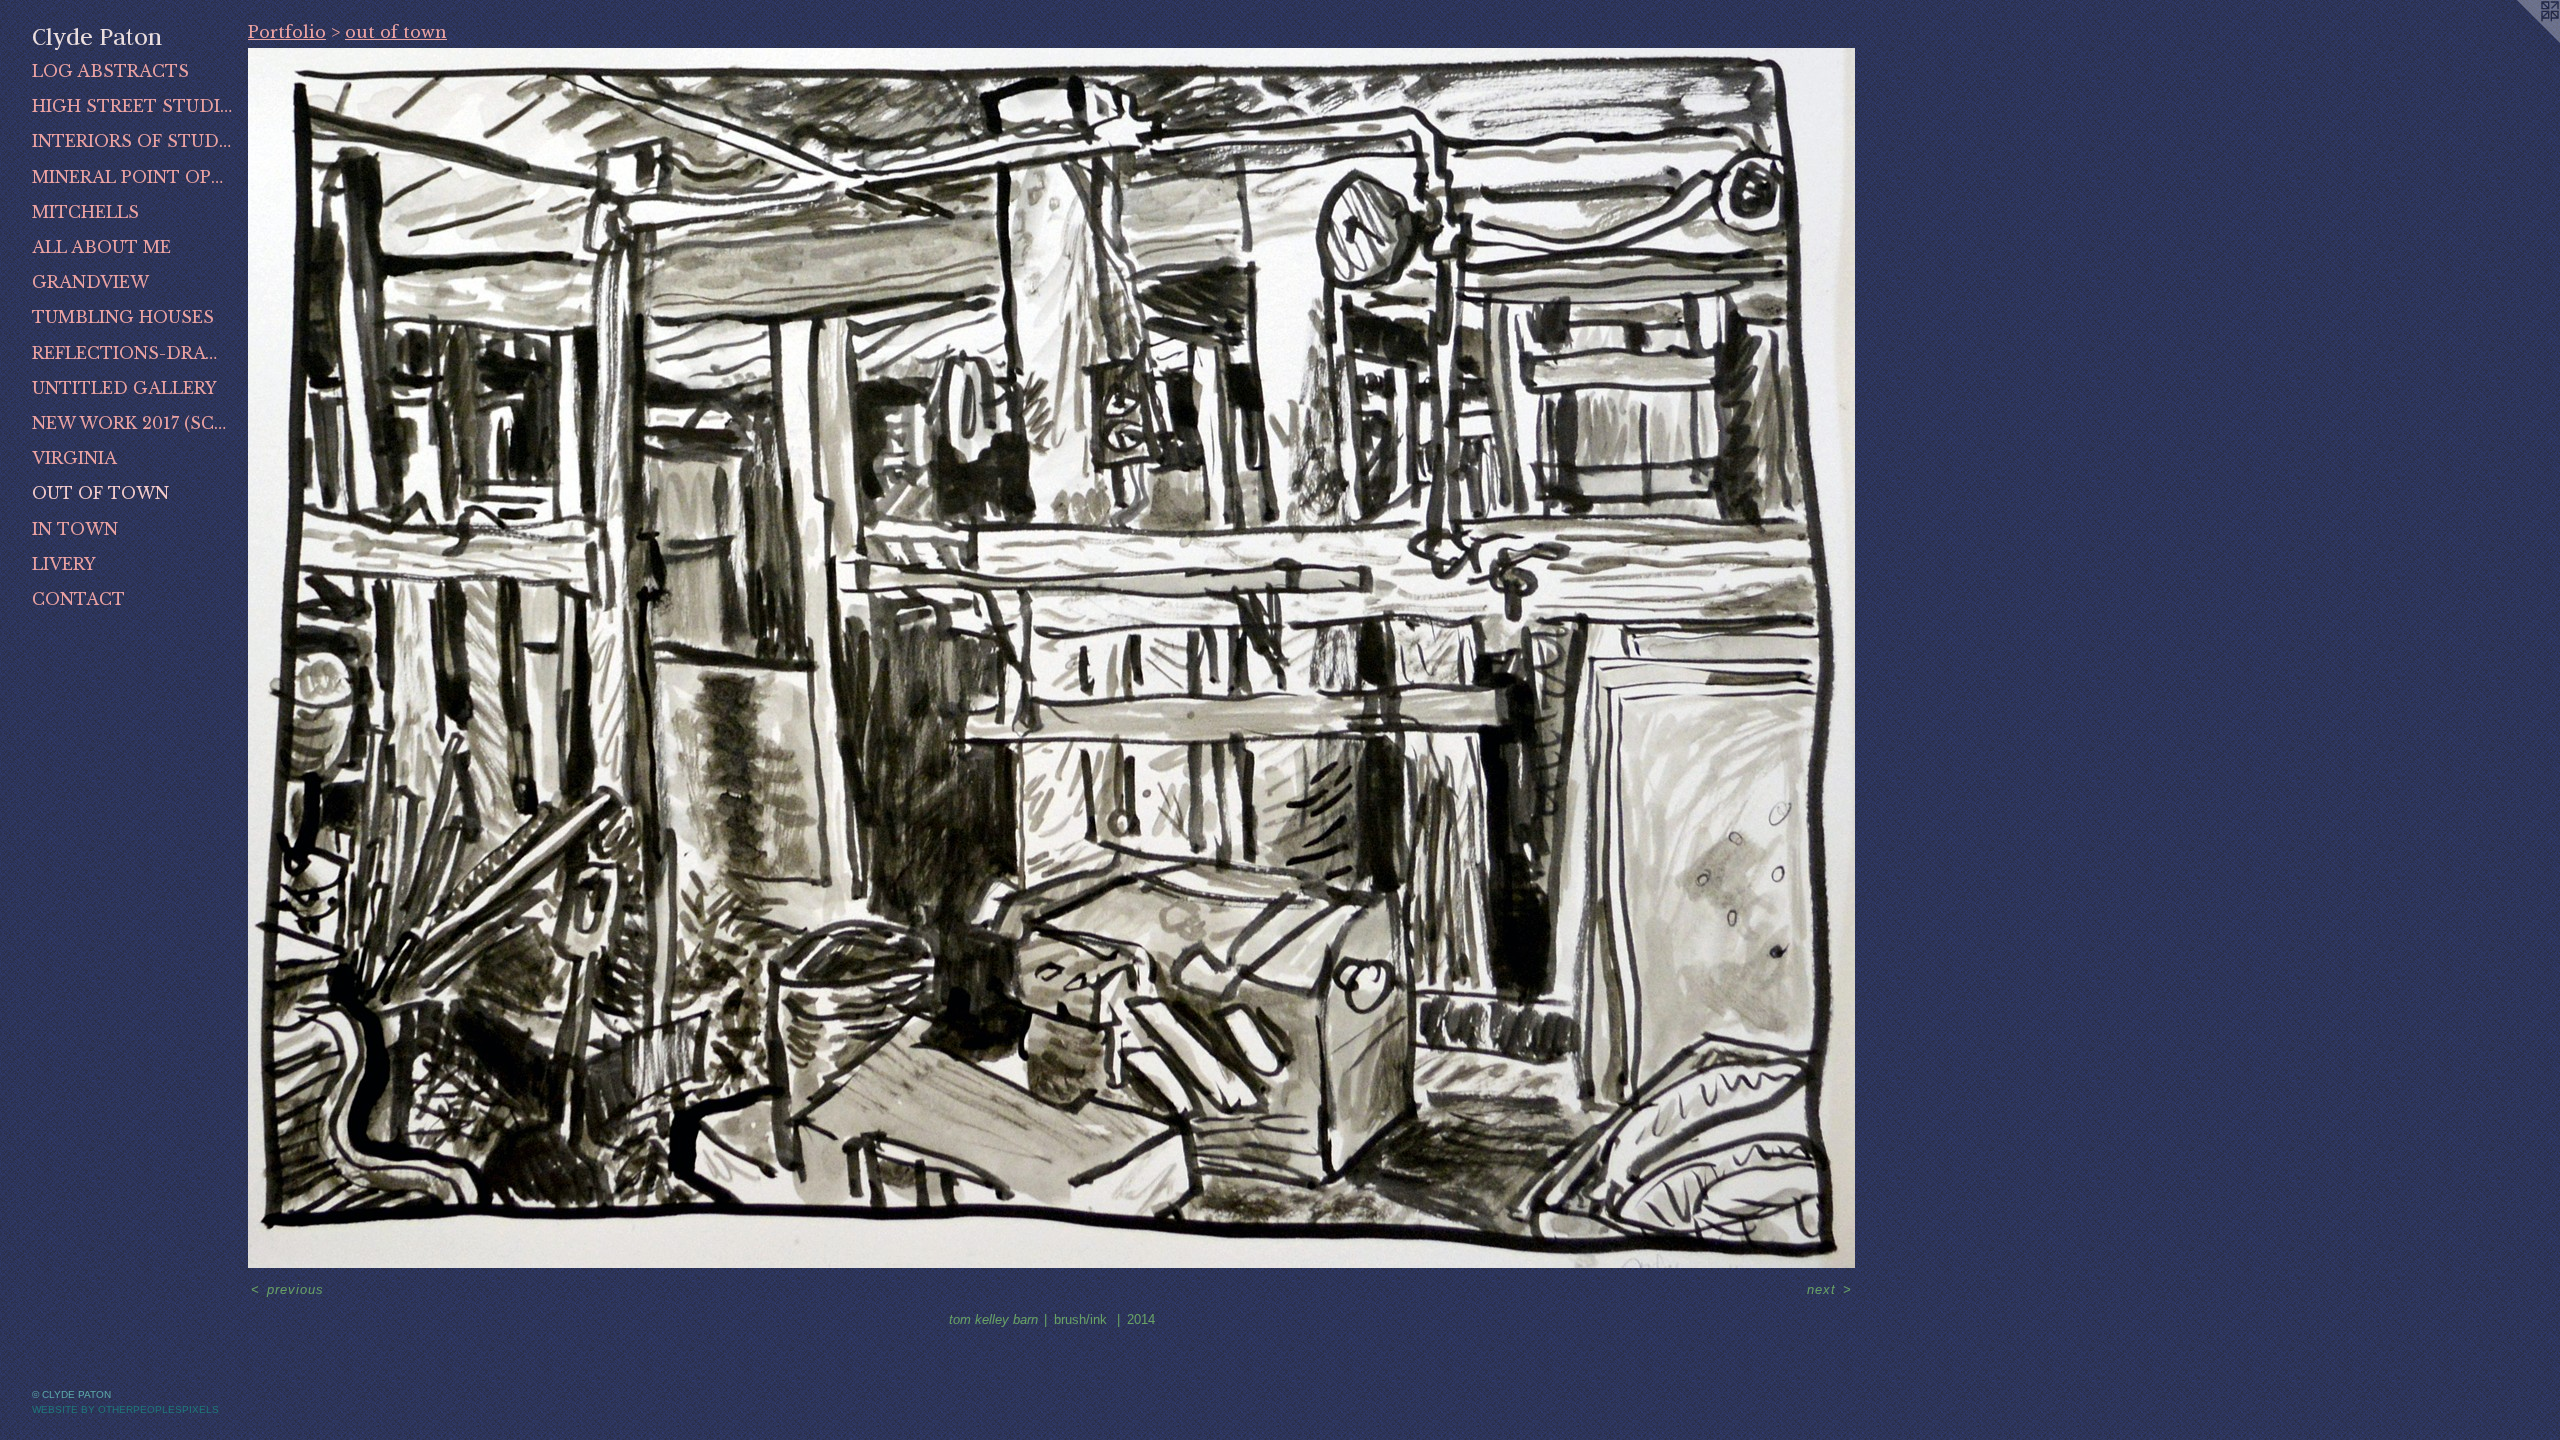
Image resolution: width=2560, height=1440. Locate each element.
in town (75, 529)
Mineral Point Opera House (132, 177)
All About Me (101, 247)
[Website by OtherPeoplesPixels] (2520, 40)
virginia (74, 458)
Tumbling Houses (123, 317)
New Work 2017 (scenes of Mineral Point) (132, 423)
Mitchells (85, 212)
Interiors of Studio (132, 141)
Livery (64, 564)
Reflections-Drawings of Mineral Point (132, 353)
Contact (78, 599)
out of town (100, 493)
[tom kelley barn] (1051, 658)
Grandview (90, 282)
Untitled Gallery (124, 388)
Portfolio (287, 32)
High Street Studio (132, 106)
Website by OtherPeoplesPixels (125, 1409)
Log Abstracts (110, 71)
